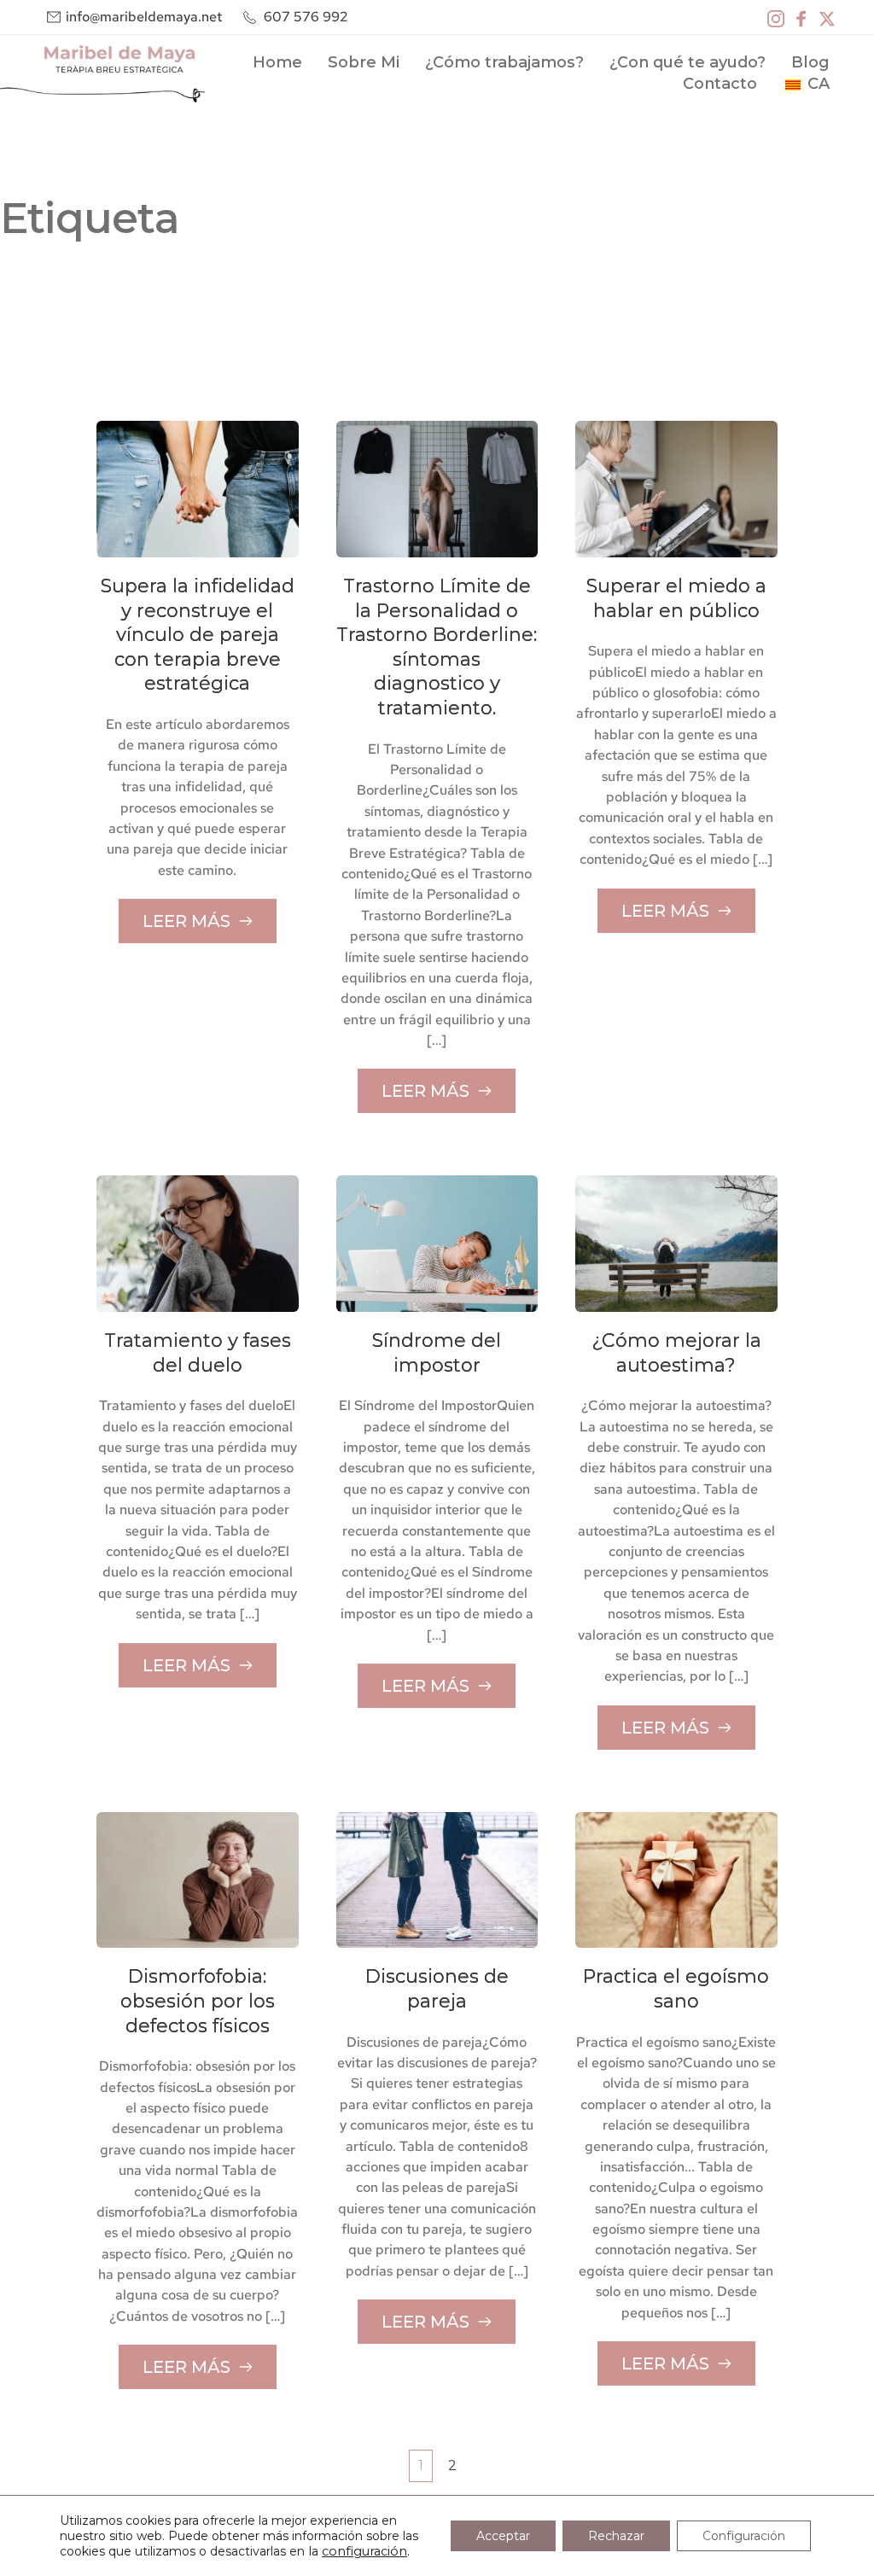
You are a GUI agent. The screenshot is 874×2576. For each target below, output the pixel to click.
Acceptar (503, 2536)
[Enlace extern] (102, 74)
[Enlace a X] (827, 17)
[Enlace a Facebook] (801, 17)
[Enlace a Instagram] (776, 17)
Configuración (744, 2536)
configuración (364, 2551)
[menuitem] (277, 63)
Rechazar (616, 2536)
